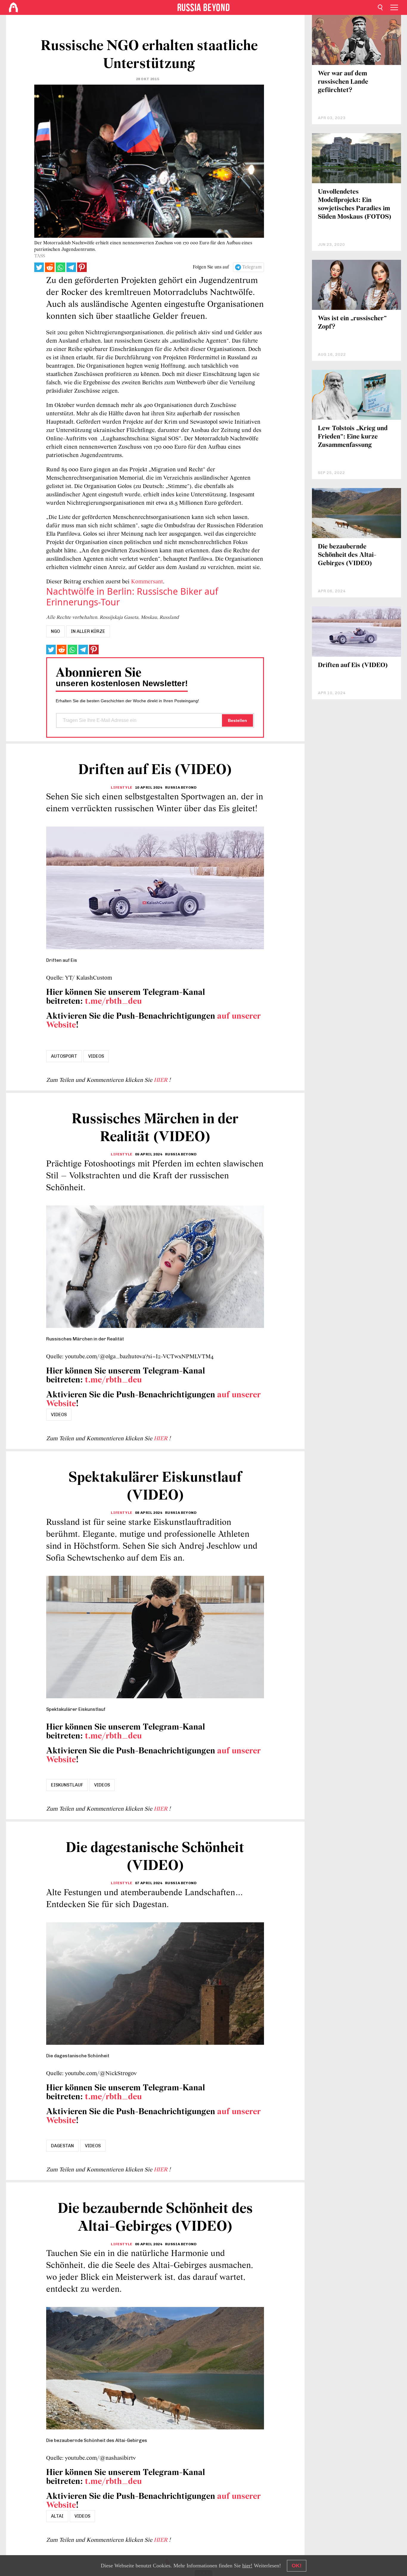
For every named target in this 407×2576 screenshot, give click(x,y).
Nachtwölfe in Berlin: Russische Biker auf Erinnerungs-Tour (132, 597)
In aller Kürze (88, 631)
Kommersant (147, 582)
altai (57, 2516)
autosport (64, 1056)
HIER (161, 1080)
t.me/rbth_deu (113, 1002)
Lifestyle (121, 787)
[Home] (13, 7)
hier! (247, 2566)
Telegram (252, 267)
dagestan (62, 2146)
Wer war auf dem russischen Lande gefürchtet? (343, 82)
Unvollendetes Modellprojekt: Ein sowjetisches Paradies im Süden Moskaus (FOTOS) (355, 205)
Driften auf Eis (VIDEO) (353, 665)
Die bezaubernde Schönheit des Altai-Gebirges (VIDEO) (347, 555)
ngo (55, 631)
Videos (96, 1056)
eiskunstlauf (67, 1785)
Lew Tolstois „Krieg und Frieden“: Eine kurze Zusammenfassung (353, 437)
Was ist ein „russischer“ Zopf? (352, 323)
